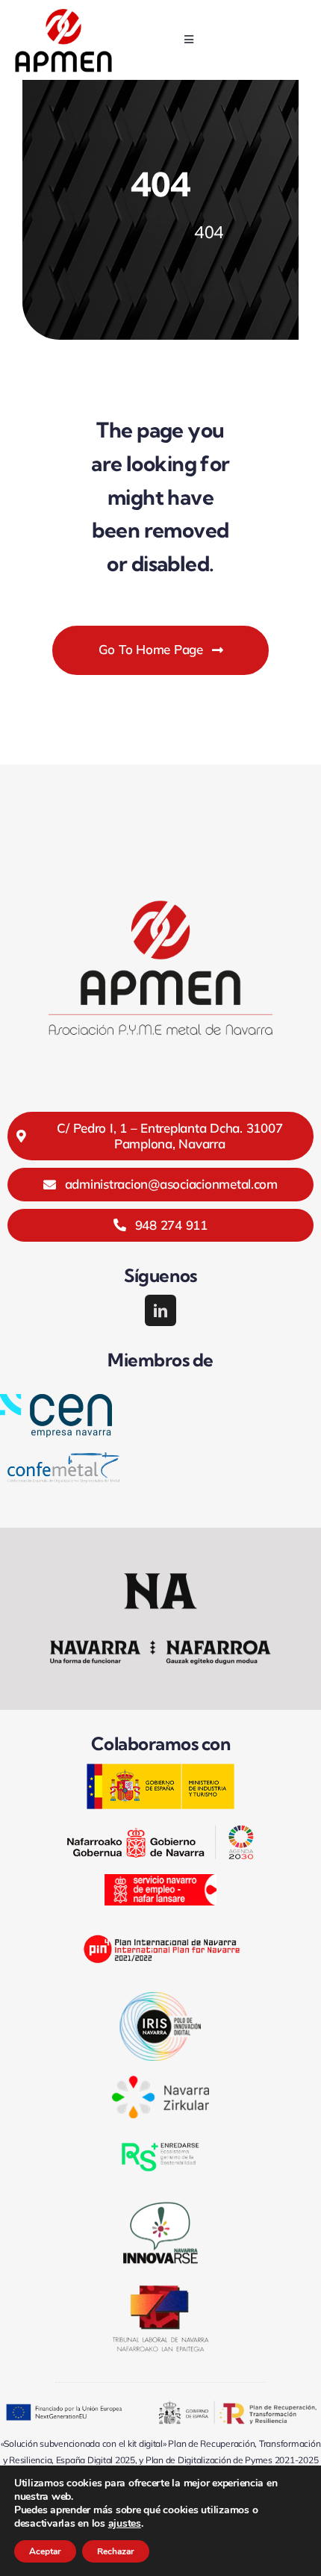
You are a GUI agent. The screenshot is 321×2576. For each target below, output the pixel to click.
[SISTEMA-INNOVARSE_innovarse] (160, 2202)
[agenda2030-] (160, 1831)
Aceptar (45, 2551)
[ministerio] (160, 1769)
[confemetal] (63, 1459)
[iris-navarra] (160, 1998)
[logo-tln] (160, 2291)
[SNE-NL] (160, 1880)
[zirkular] (160, 2082)
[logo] (63, 14)
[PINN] (160, 1927)
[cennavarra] (56, 1400)
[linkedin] (160, 1310)
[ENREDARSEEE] (160, 2140)
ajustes (125, 2524)
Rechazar (116, 2551)
